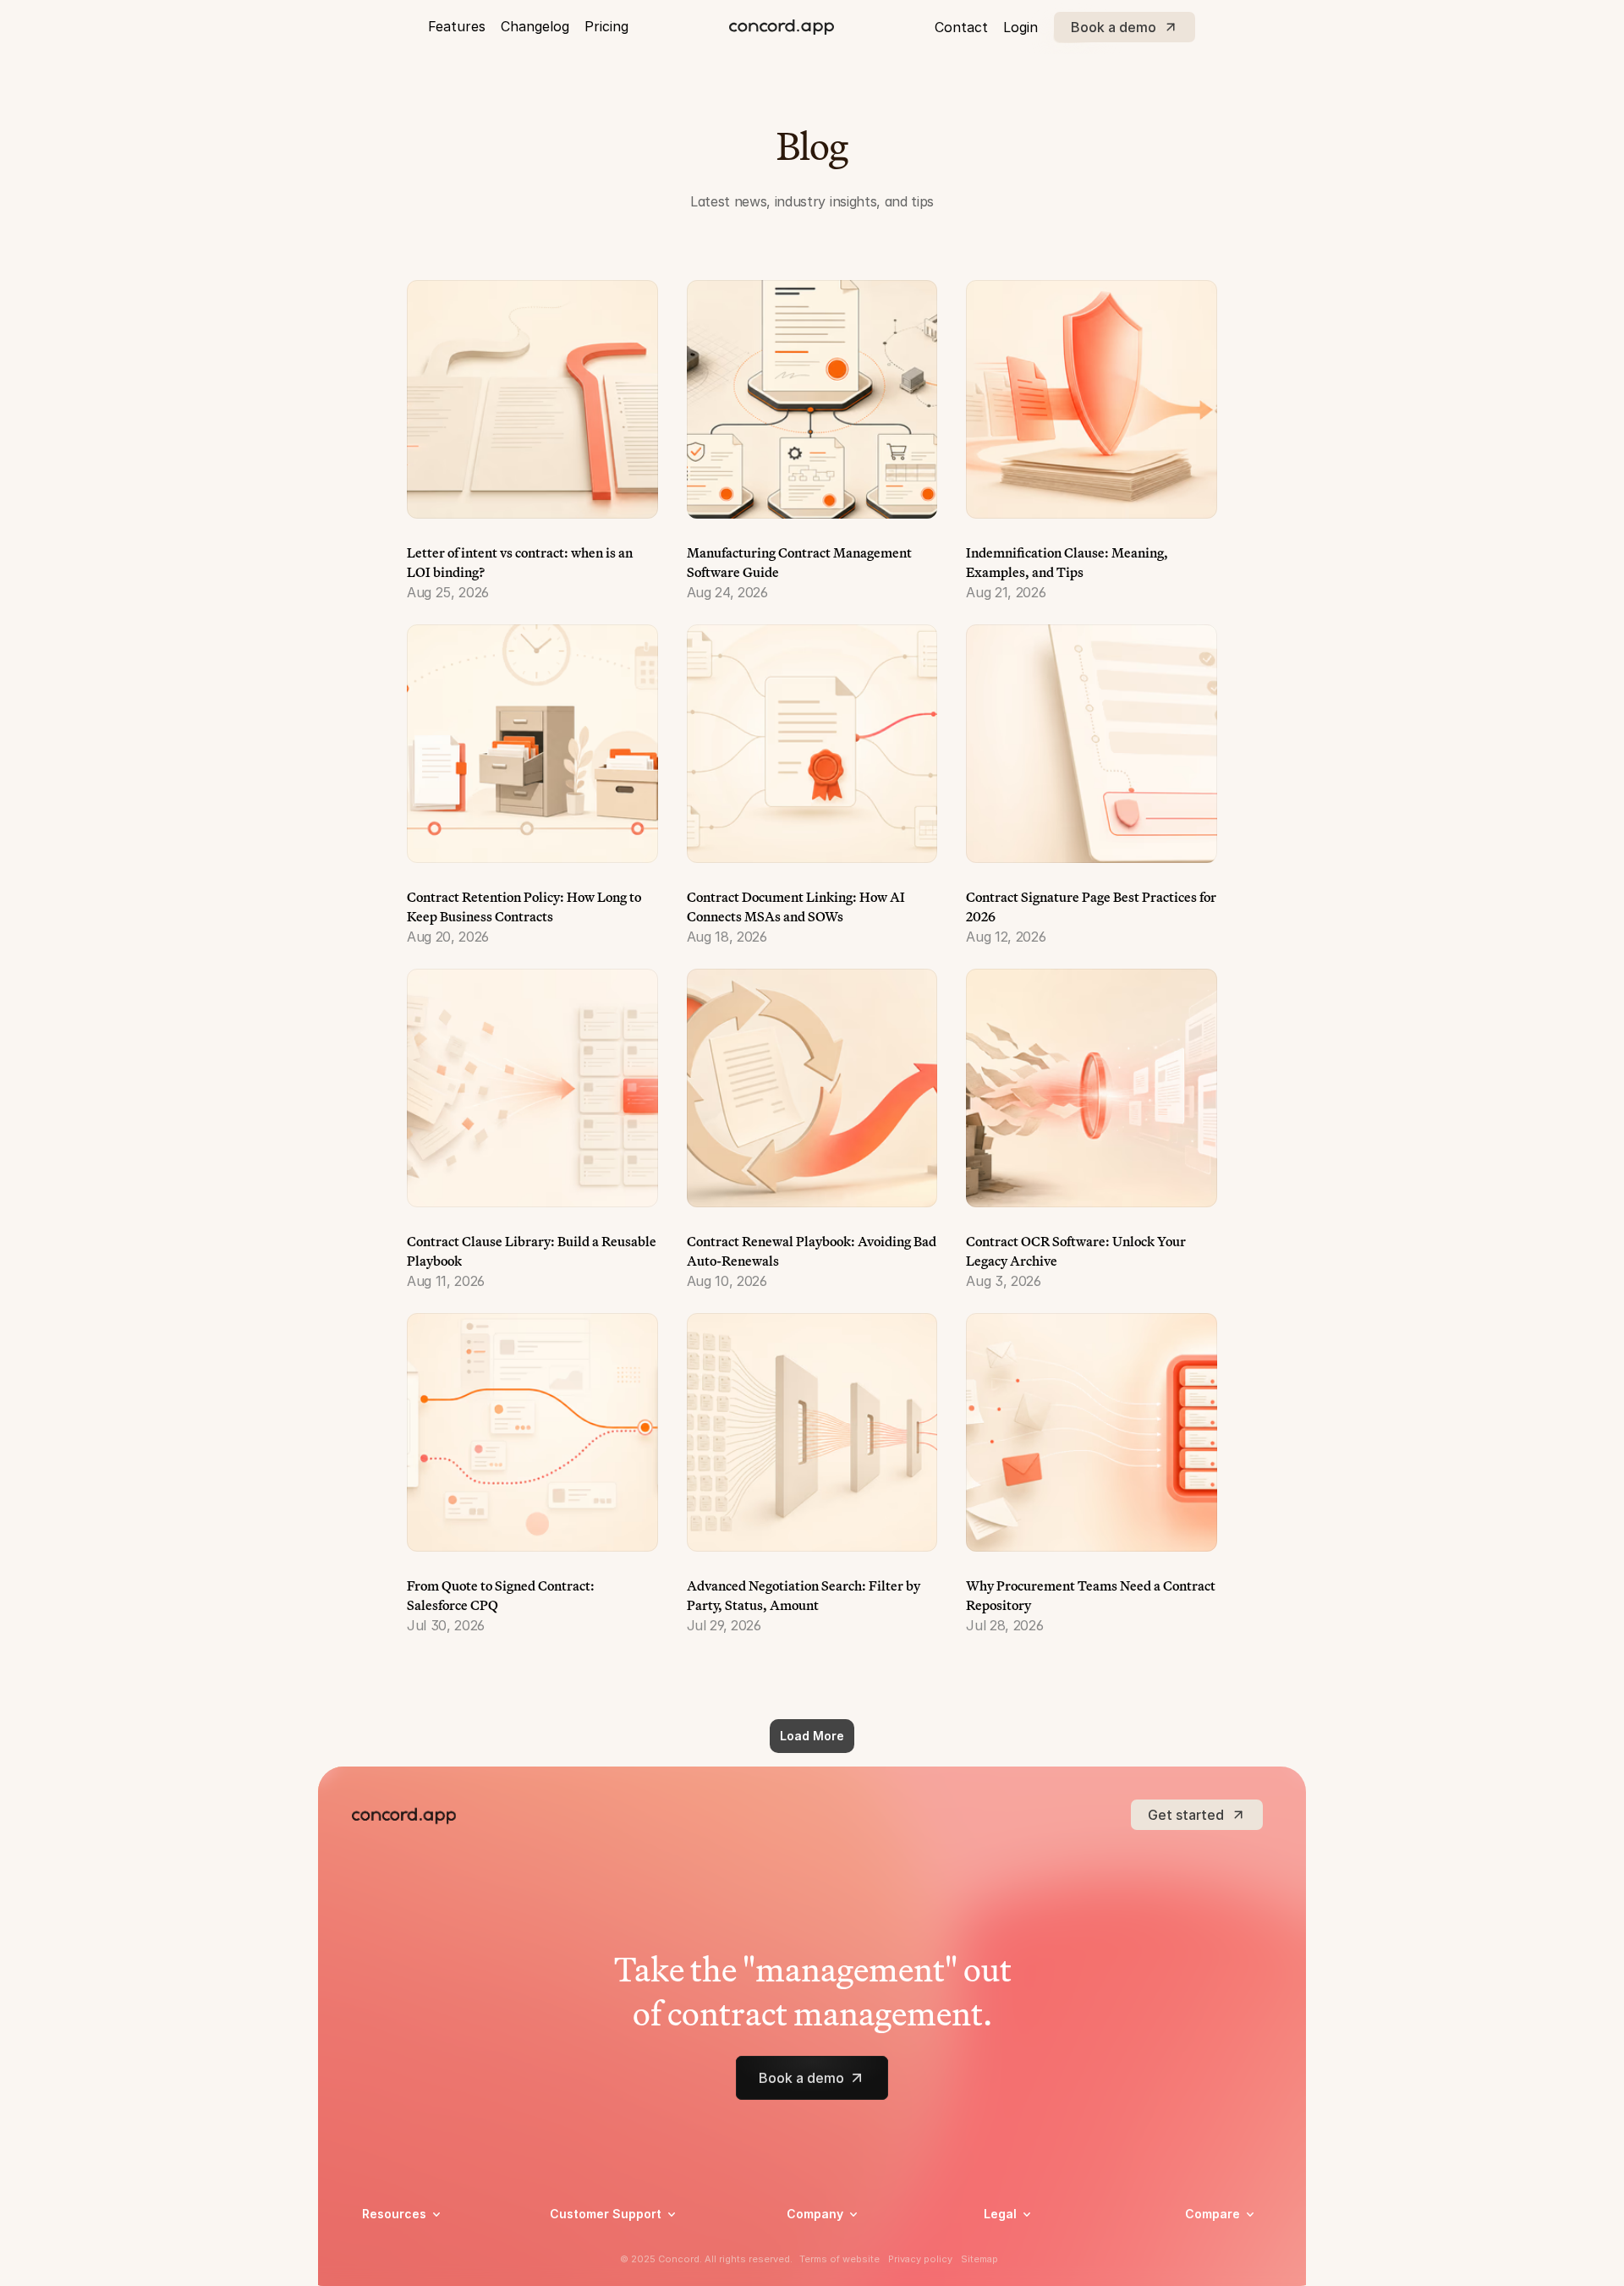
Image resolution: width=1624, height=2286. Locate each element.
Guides (381, 2268)
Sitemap (979, 2259)
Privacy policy (1023, 2246)
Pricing (606, 26)
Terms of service (1031, 2268)
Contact (961, 27)
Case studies (398, 2246)
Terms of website (839, 2259)
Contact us (818, 2268)
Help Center (583, 2246)
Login (1020, 27)
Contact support (597, 2268)
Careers (808, 2246)
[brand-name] (782, 27)
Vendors (1208, 2238)
